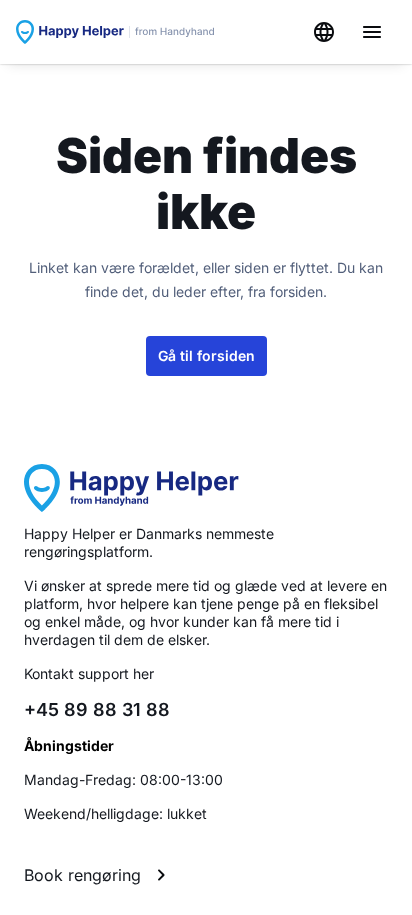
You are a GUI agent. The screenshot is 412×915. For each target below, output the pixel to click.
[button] (206, 875)
